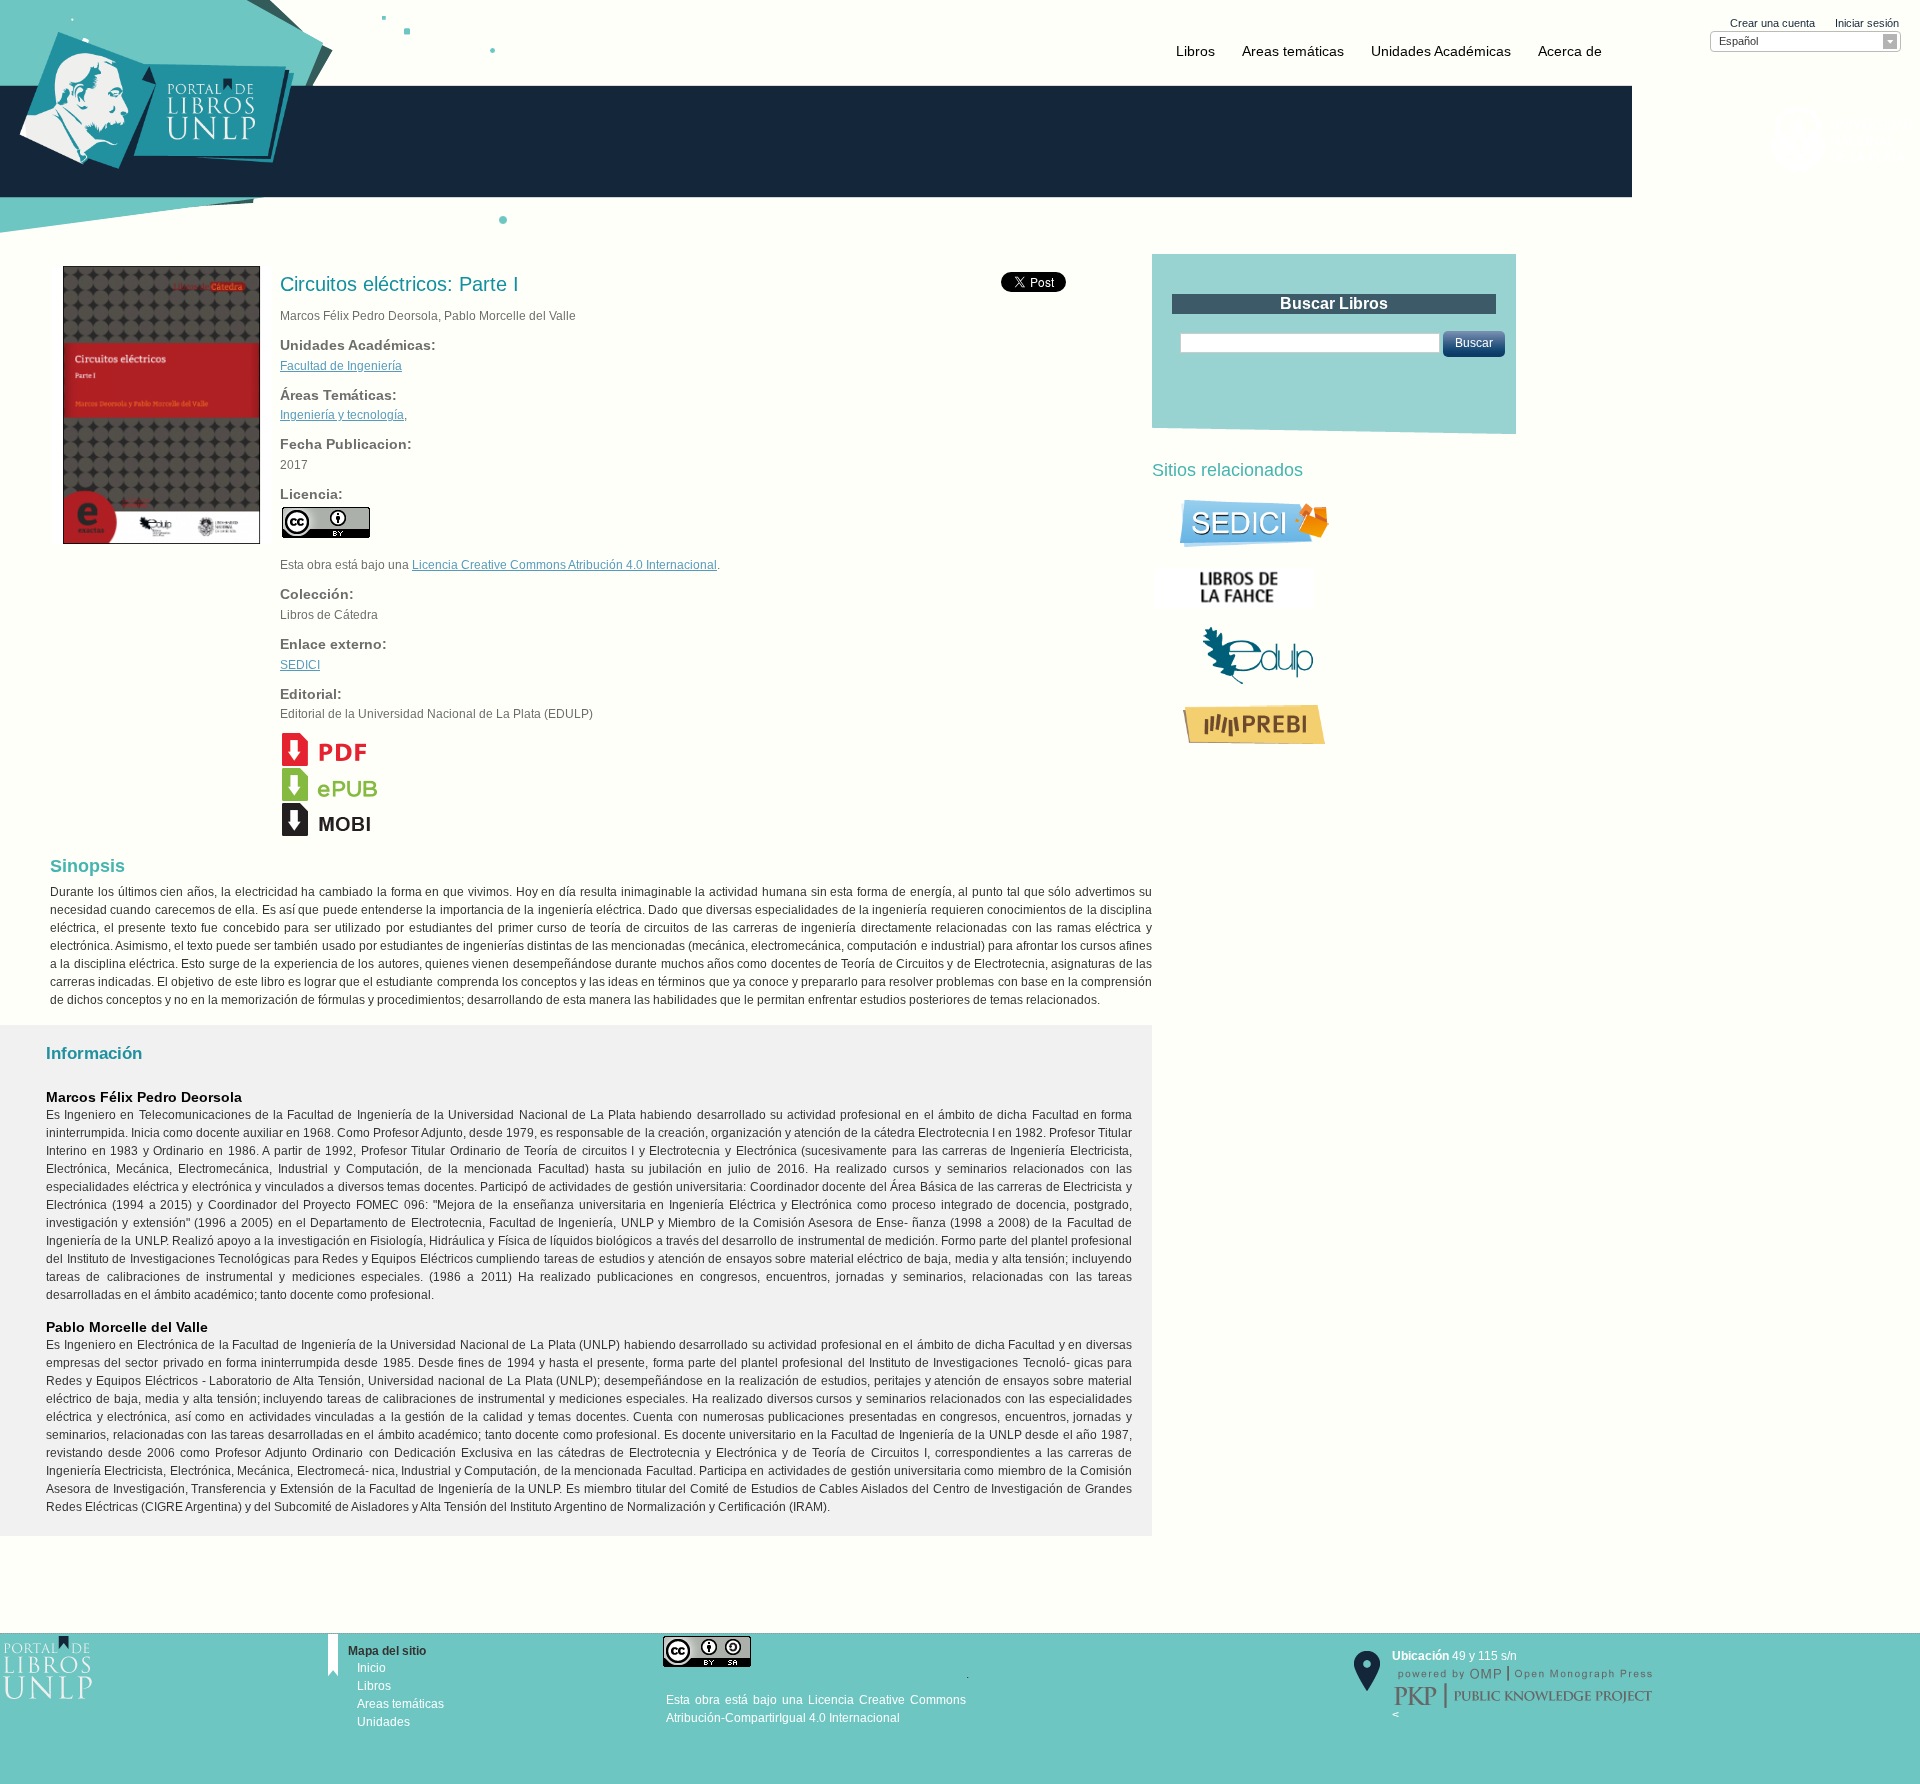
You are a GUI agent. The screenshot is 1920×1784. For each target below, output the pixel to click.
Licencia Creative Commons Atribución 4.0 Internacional (564, 565)
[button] (1474, 344)
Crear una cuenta (1772, 23)
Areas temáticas (1293, 51)
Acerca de (1570, 51)
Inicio (371, 1668)
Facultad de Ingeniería (341, 366)
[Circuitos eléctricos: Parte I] (160, 404)
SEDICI (300, 665)
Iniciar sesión (1867, 23)
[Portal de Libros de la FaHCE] (1302, 587)
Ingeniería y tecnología (342, 415)
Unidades (383, 1722)
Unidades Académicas (1441, 51)
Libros (1195, 51)
